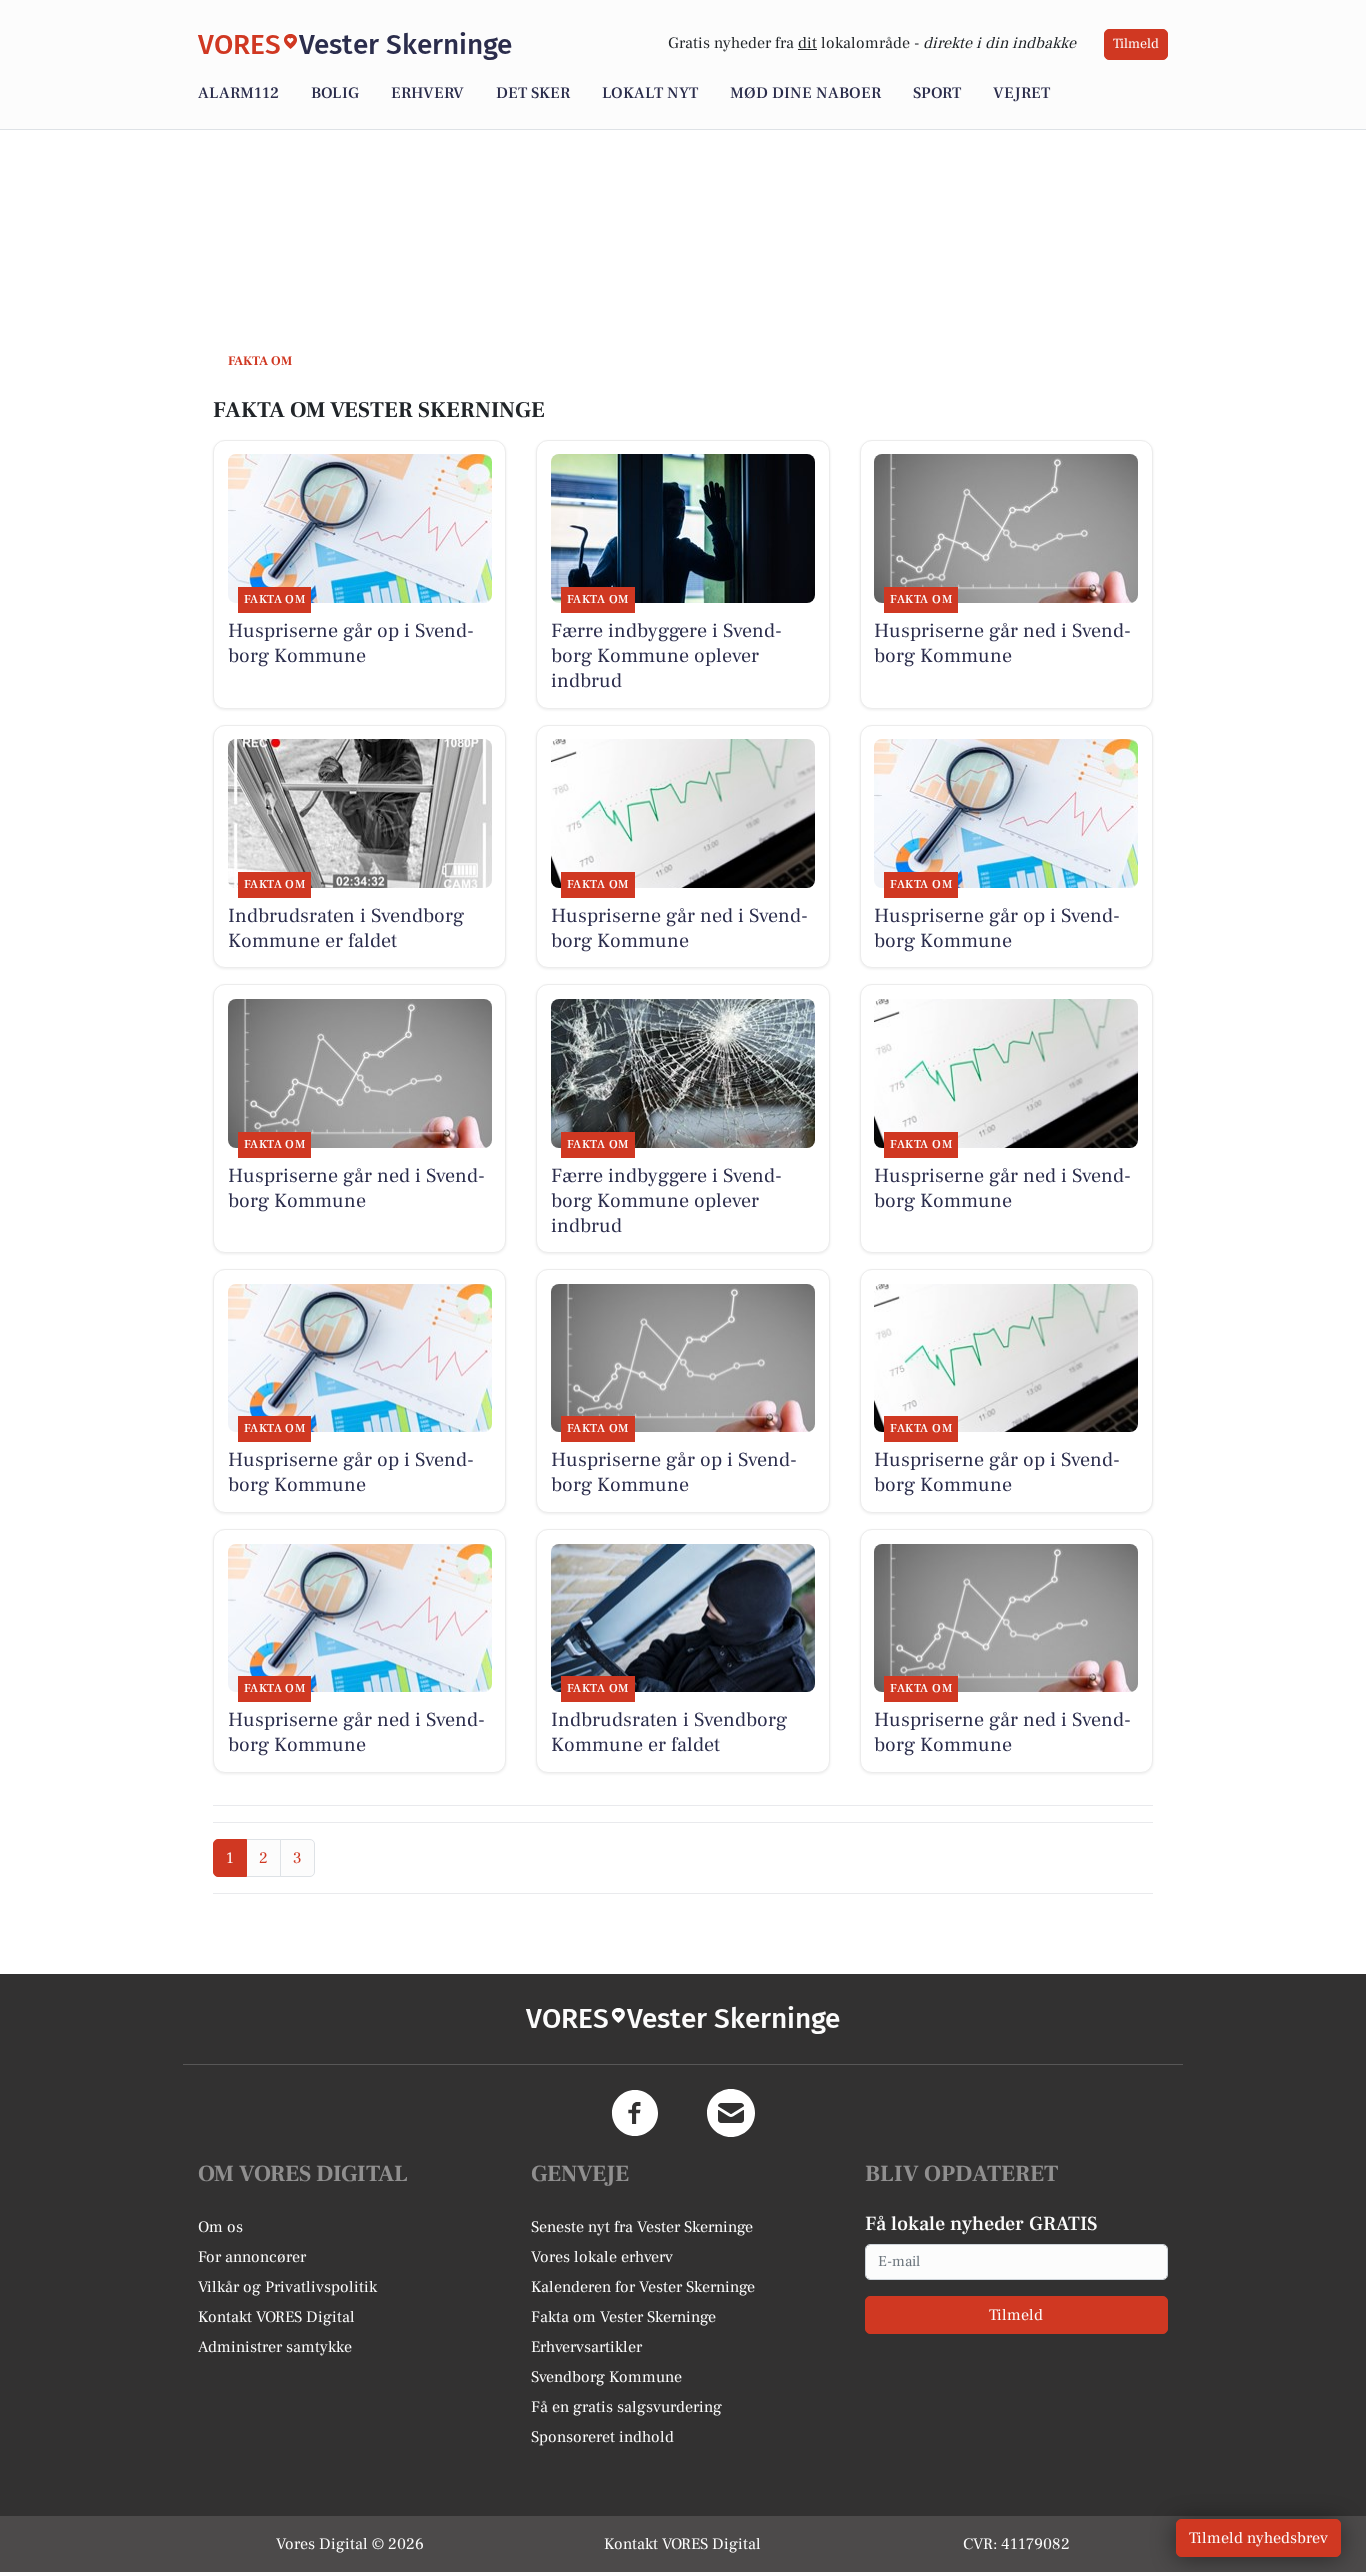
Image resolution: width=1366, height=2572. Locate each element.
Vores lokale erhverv (602, 2257)
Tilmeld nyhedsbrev (1258, 2538)
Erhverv (427, 93)
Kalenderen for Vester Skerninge (643, 2287)
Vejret (1021, 93)
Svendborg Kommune (606, 2377)
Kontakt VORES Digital (276, 2317)
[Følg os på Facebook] (635, 2113)
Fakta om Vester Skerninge (623, 2317)
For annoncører (252, 2257)
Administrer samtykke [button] (275, 2347)
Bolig (335, 93)
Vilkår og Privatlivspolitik (287, 2287)
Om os (220, 2227)
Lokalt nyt (650, 93)
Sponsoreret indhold (602, 2437)
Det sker (533, 93)
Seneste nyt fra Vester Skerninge (642, 2227)
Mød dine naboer (805, 93)
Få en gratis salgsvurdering (626, 2407)
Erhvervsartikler (586, 2347)
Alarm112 (238, 93)
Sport (937, 93)
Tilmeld (1136, 44)
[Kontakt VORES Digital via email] (731, 2113)
